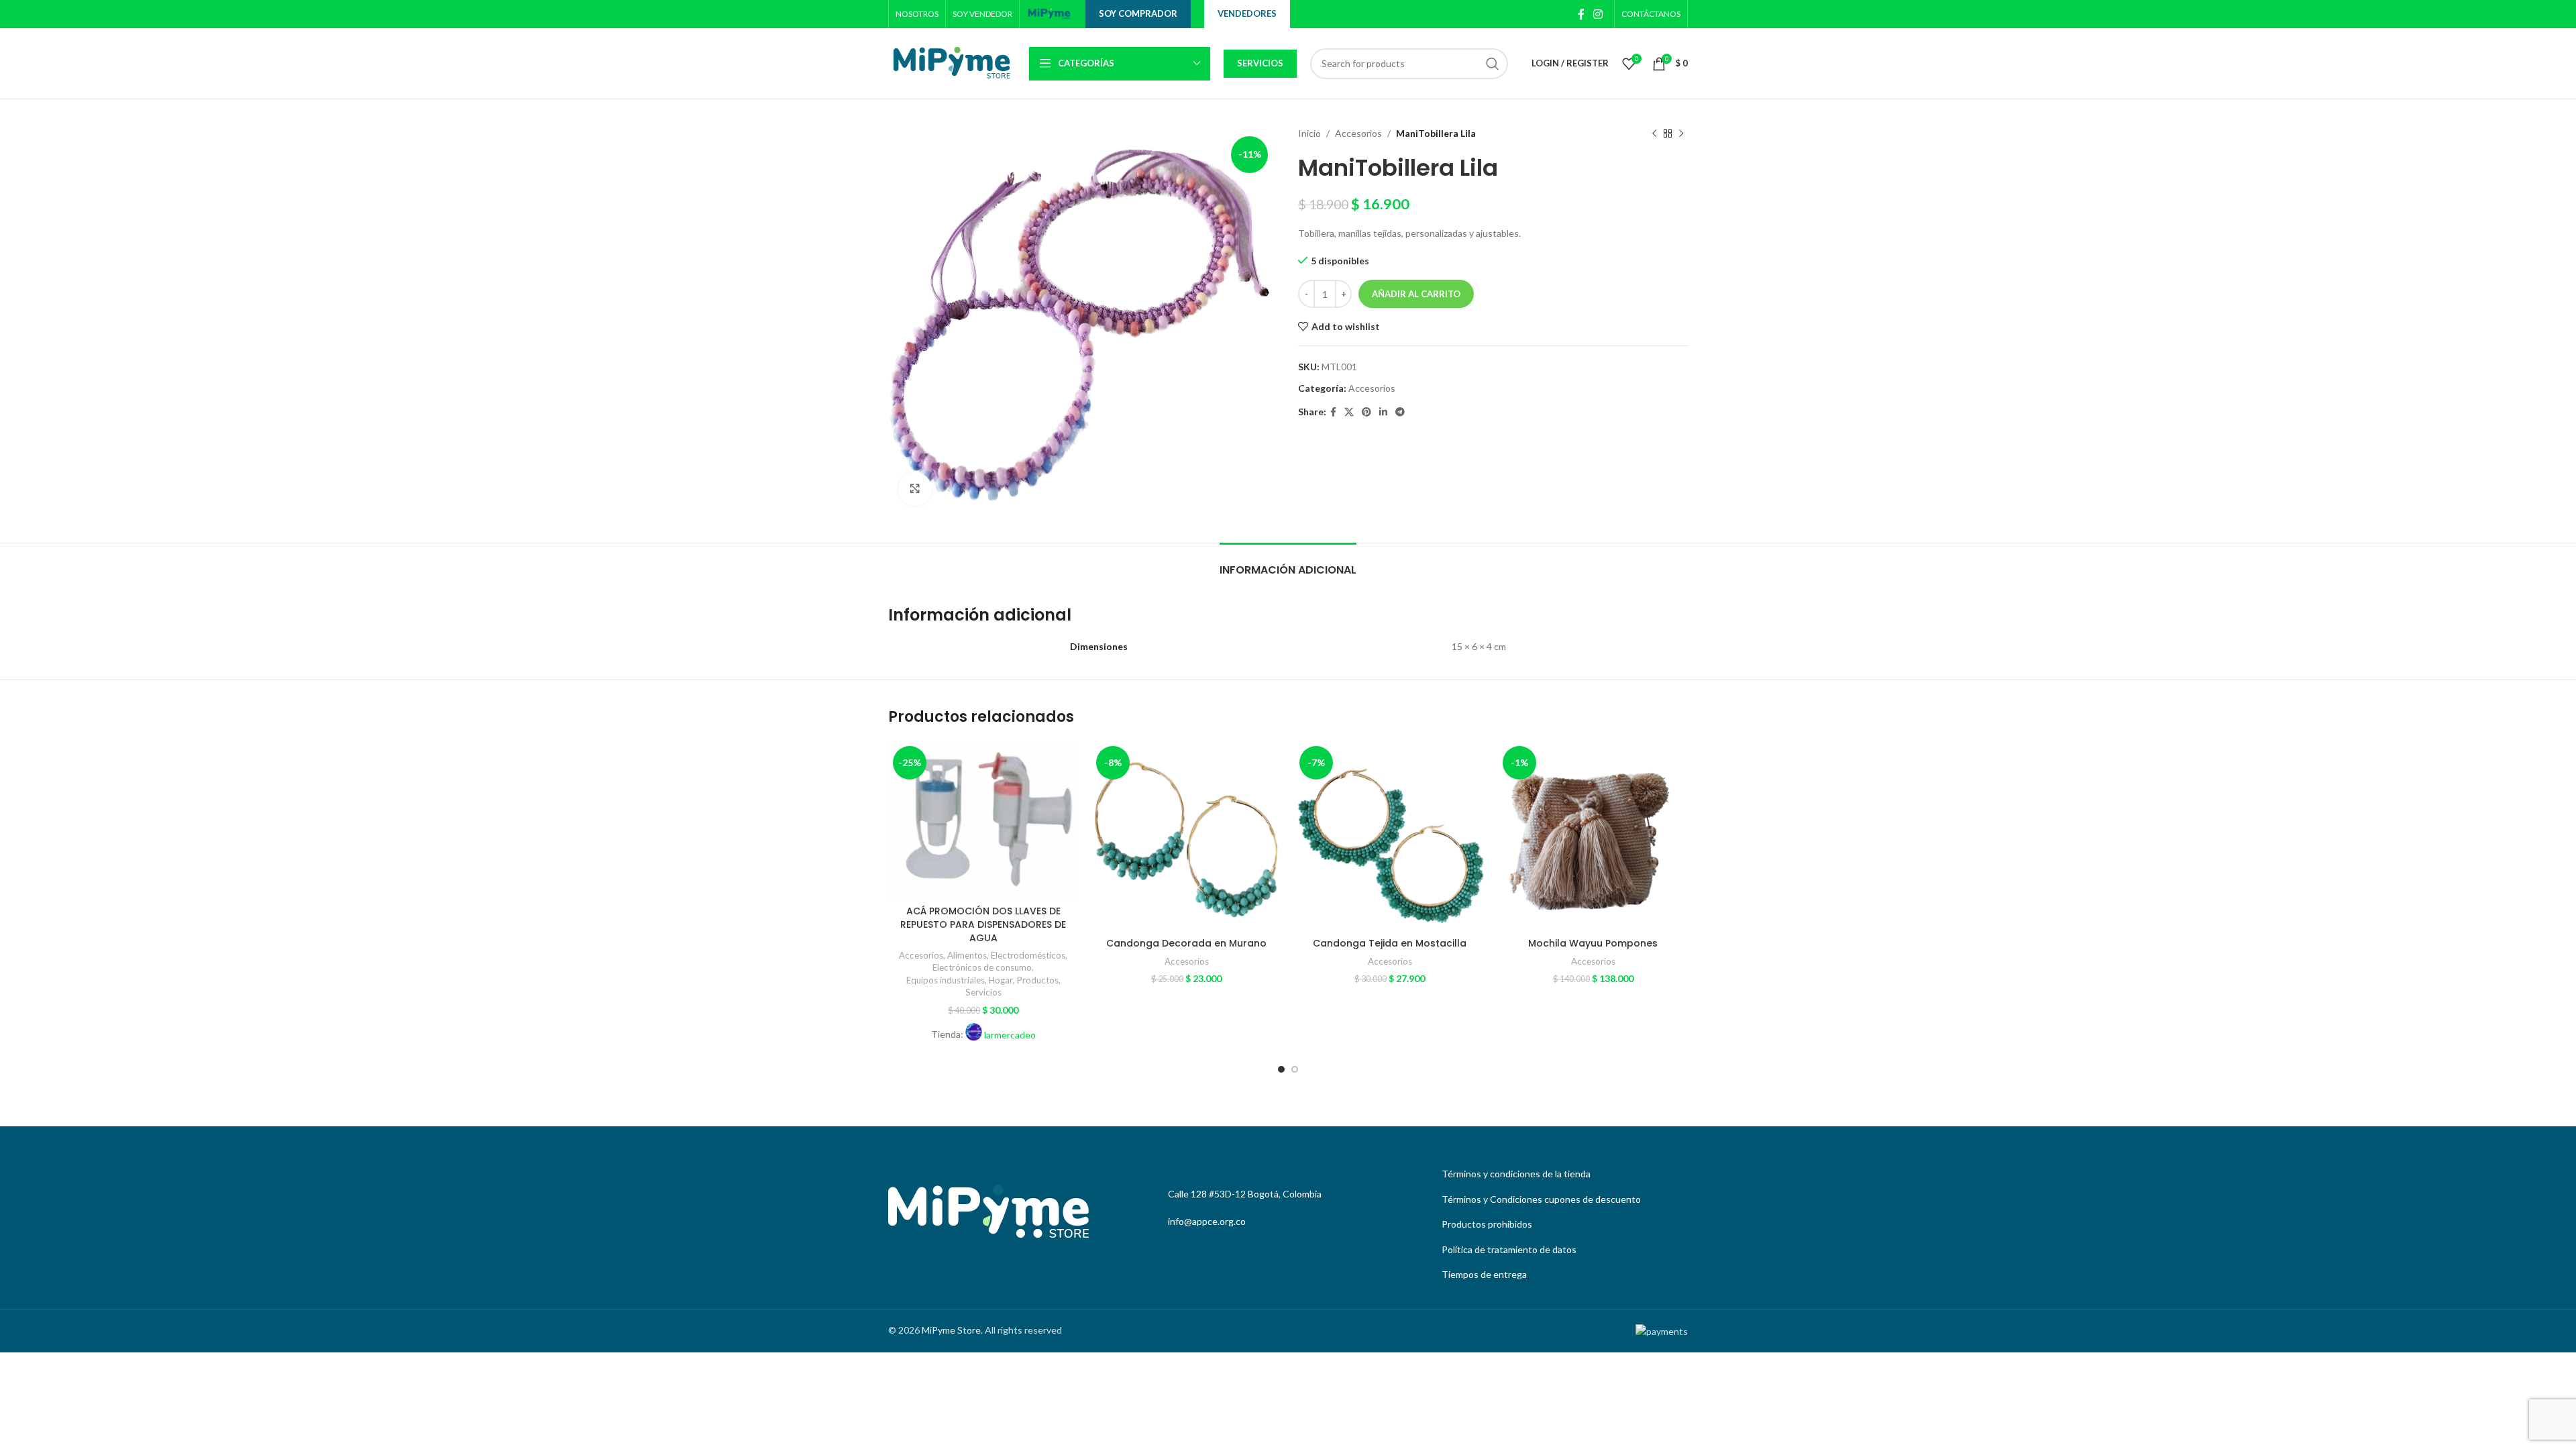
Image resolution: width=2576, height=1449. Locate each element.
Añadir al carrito (1416, 294)
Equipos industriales (946, 980)
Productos (1038, 980)
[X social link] (1349, 412)
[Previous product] (1654, 133)
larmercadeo (1010, 1035)
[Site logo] (1049, 13)
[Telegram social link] (1400, 412)
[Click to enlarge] (915, 489)
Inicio (1309, 133)
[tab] (1288, 563)
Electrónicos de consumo (982, 967)
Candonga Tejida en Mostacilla (1390, 943)
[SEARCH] (1493, 64)
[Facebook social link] (1581, 14)
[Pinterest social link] (1366, 412)
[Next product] (1681, 133)
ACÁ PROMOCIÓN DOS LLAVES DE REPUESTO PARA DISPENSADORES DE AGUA (983, 924)
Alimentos (967, 955)
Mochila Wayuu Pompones (1593, 943)
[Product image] (983, 820)
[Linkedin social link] (1383, 412)
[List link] (1561, 1174)
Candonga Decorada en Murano (1186, 943)
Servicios (1260, 63)
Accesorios (1358, 133)
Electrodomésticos (1028, 955)
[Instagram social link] (1598, 14)
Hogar (1001, 980)
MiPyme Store (951, 1330)
